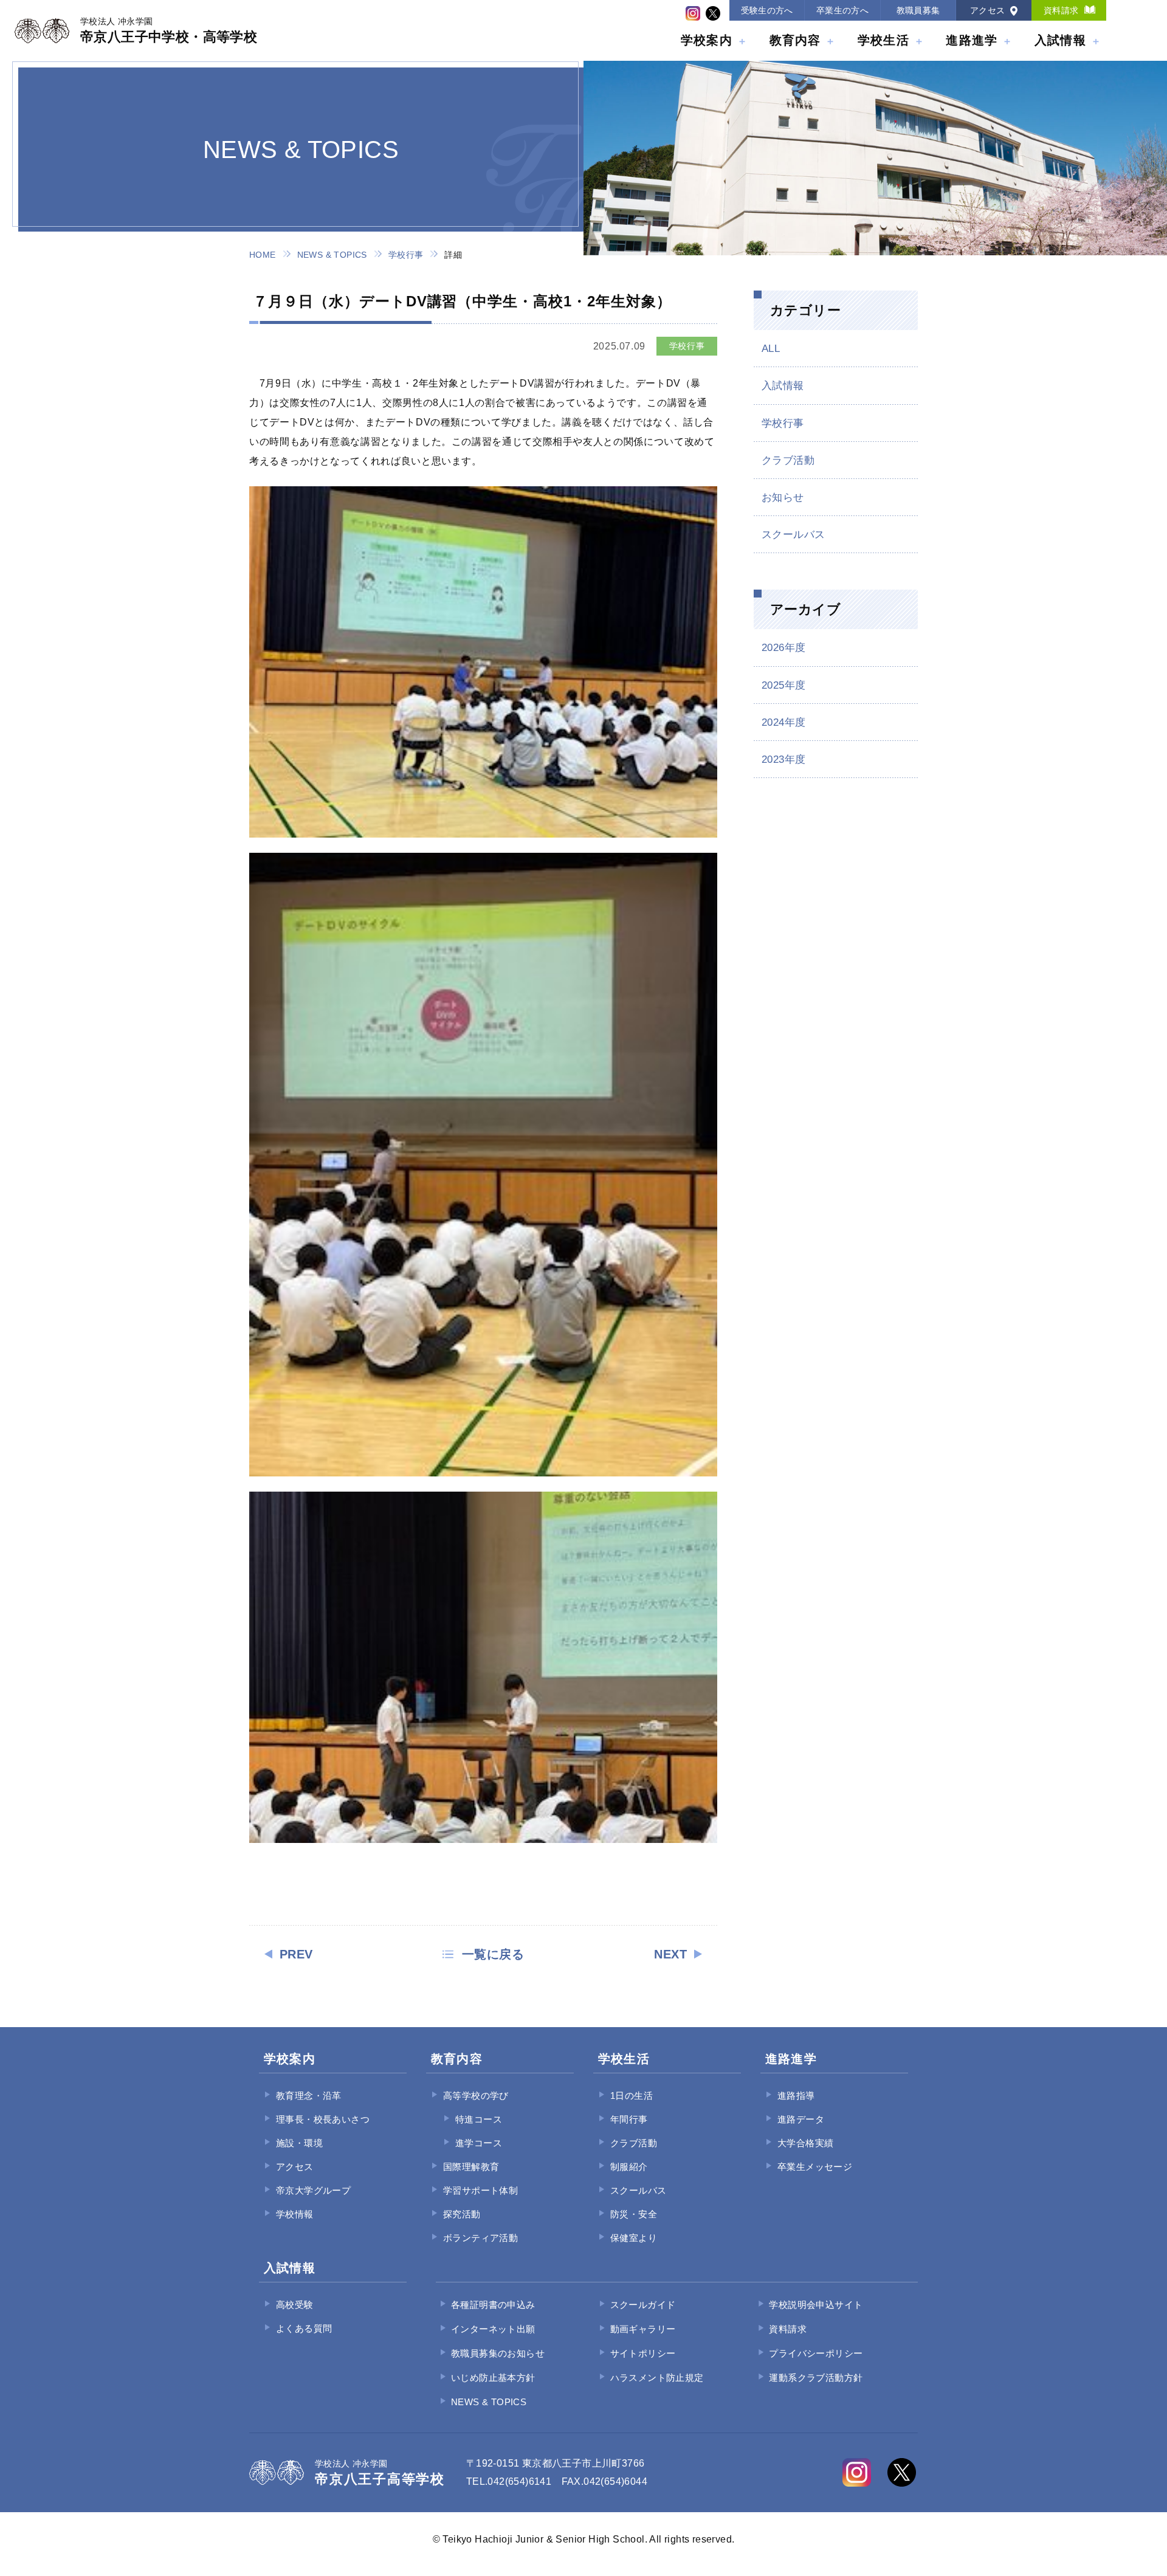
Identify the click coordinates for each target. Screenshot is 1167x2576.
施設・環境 (299, 2143)
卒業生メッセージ (815, 2167)
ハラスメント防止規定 (657, 2378)
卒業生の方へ (842, 10)
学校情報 (295, 2214)
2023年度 (783, 759)
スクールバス (793, 535)
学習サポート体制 (480, 2190)
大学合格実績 (805, 2143)
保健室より (634, 2238)
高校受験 (295, 2305)
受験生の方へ (767, 10)
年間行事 (629, 2119)
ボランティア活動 (480, 2238)
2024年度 (783, 722)
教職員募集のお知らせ (498, 2353)
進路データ (801, 2119)
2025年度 (783, 685)
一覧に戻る (493, 1954)
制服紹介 (629, 2167)
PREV (296, 1954)
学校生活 (883, 40)
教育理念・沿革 (309, 2096)
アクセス (988, 10)
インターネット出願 (493, 2329)
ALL (771, 349)
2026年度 (783, 648)
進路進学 (972, 40)
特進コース (479, 2119)
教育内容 (795, 40)
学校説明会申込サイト (816, 2305)
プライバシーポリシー (816, 2353)
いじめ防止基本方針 (493, 2378)
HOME (263, 255)
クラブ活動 (788, 460)
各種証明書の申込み (493, 2305)
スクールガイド (643, 2305)
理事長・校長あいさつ (323, 2119)
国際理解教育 (471, 2167)
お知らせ (783, 498)
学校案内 (707, 40)
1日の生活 (632, 2096)
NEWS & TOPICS (332, 255)
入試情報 (1060, 40)
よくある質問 (304, 2328)
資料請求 (1061, 10)
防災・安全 (634, 2214)
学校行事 (406, 255)
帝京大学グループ (313, 2190)
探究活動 (462, 2214)
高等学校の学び (476, 2096)
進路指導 (796, 2096)
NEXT (670, 1954)
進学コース (479, 2143)
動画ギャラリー (643, 2329)
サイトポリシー (643, 2353)
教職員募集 (918, 10)
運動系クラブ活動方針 (816, 2378)
